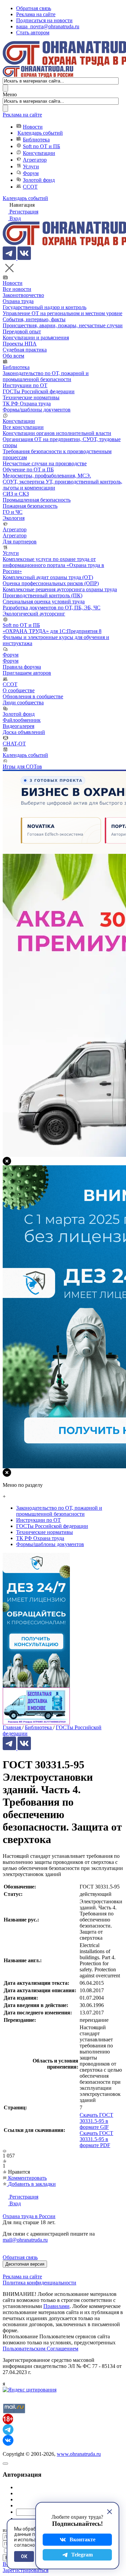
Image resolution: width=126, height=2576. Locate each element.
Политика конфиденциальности (39, 2283)
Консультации (39, 153)
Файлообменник (22, 720)
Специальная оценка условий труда (44, 601)
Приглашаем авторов (27, 673)
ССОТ (30, 187)
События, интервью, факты (34, 319)
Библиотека (36, 140)
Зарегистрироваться (26, 2570)
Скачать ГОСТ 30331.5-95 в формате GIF (96, 2121)
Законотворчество (23, 295)
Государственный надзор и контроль (45, 307)
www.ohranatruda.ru (79, 2454)
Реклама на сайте (36, 14)
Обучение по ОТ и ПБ (28, 470)
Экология (14, 518)
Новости (33, 127)
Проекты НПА (20, 344)
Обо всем (13, 356)
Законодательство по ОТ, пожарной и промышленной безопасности (46, 376)
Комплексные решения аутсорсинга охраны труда (60, 589)
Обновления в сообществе (33, 696)
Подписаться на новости (44, 20)
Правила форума (22, 667)
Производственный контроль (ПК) (43, 595)
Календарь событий (40, 133)
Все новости (17, 289)
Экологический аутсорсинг (34, 614)
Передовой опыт (22, 331)
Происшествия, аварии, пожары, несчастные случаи (63, 325)
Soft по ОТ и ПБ (41, 146)
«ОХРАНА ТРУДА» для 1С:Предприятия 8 (52, 631)
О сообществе (19, 690)
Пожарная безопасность (30, 506)
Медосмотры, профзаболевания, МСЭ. (47, 476)
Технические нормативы (31, 397)
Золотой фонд (39, 180)
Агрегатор (35, 160)
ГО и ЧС (13, 512)
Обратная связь (34, 8)
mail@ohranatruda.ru (25, 2240)
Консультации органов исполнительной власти (57, 433)
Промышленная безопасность (37, 500)
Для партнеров (20, 542)
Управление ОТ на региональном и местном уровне (62, 313)
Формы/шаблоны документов (37, 410)
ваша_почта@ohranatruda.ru (48, 26)
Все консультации (23, 427)
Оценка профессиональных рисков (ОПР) (51, 583)
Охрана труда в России (29, 2216)
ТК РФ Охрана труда (27, 404)
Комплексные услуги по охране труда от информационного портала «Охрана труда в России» (53, 565)
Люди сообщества (23, 702)
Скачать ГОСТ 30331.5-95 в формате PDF (96, 2139)
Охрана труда (18, 301)
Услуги (31, 166)
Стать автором (33, 32)
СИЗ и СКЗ (16, 494)
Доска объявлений (24, 732)
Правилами (56, 2306)
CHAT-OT (14, 744)
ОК (24, 2556)
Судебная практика (25, 350)
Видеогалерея (18, 726)
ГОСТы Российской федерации (39, 391)
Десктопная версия (25, 2264)
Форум (31, 173)
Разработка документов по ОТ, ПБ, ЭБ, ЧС (52, 608)
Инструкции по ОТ (25, 385)
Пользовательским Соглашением (40, 2349)
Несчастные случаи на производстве (45, 463)
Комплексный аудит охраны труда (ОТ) (48, 577)
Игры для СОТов (22, 766)
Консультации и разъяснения (36, 338)
